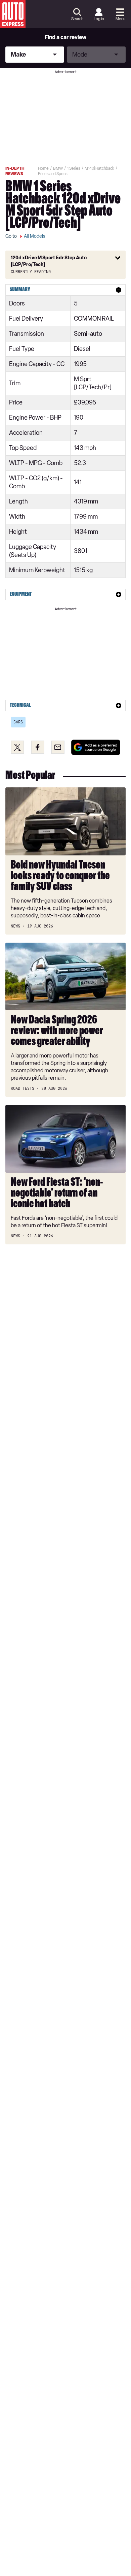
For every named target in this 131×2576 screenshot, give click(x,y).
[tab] (65, 290)
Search (77, 19)
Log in (99, 19)
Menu (120, 19)
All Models (35, 236)
